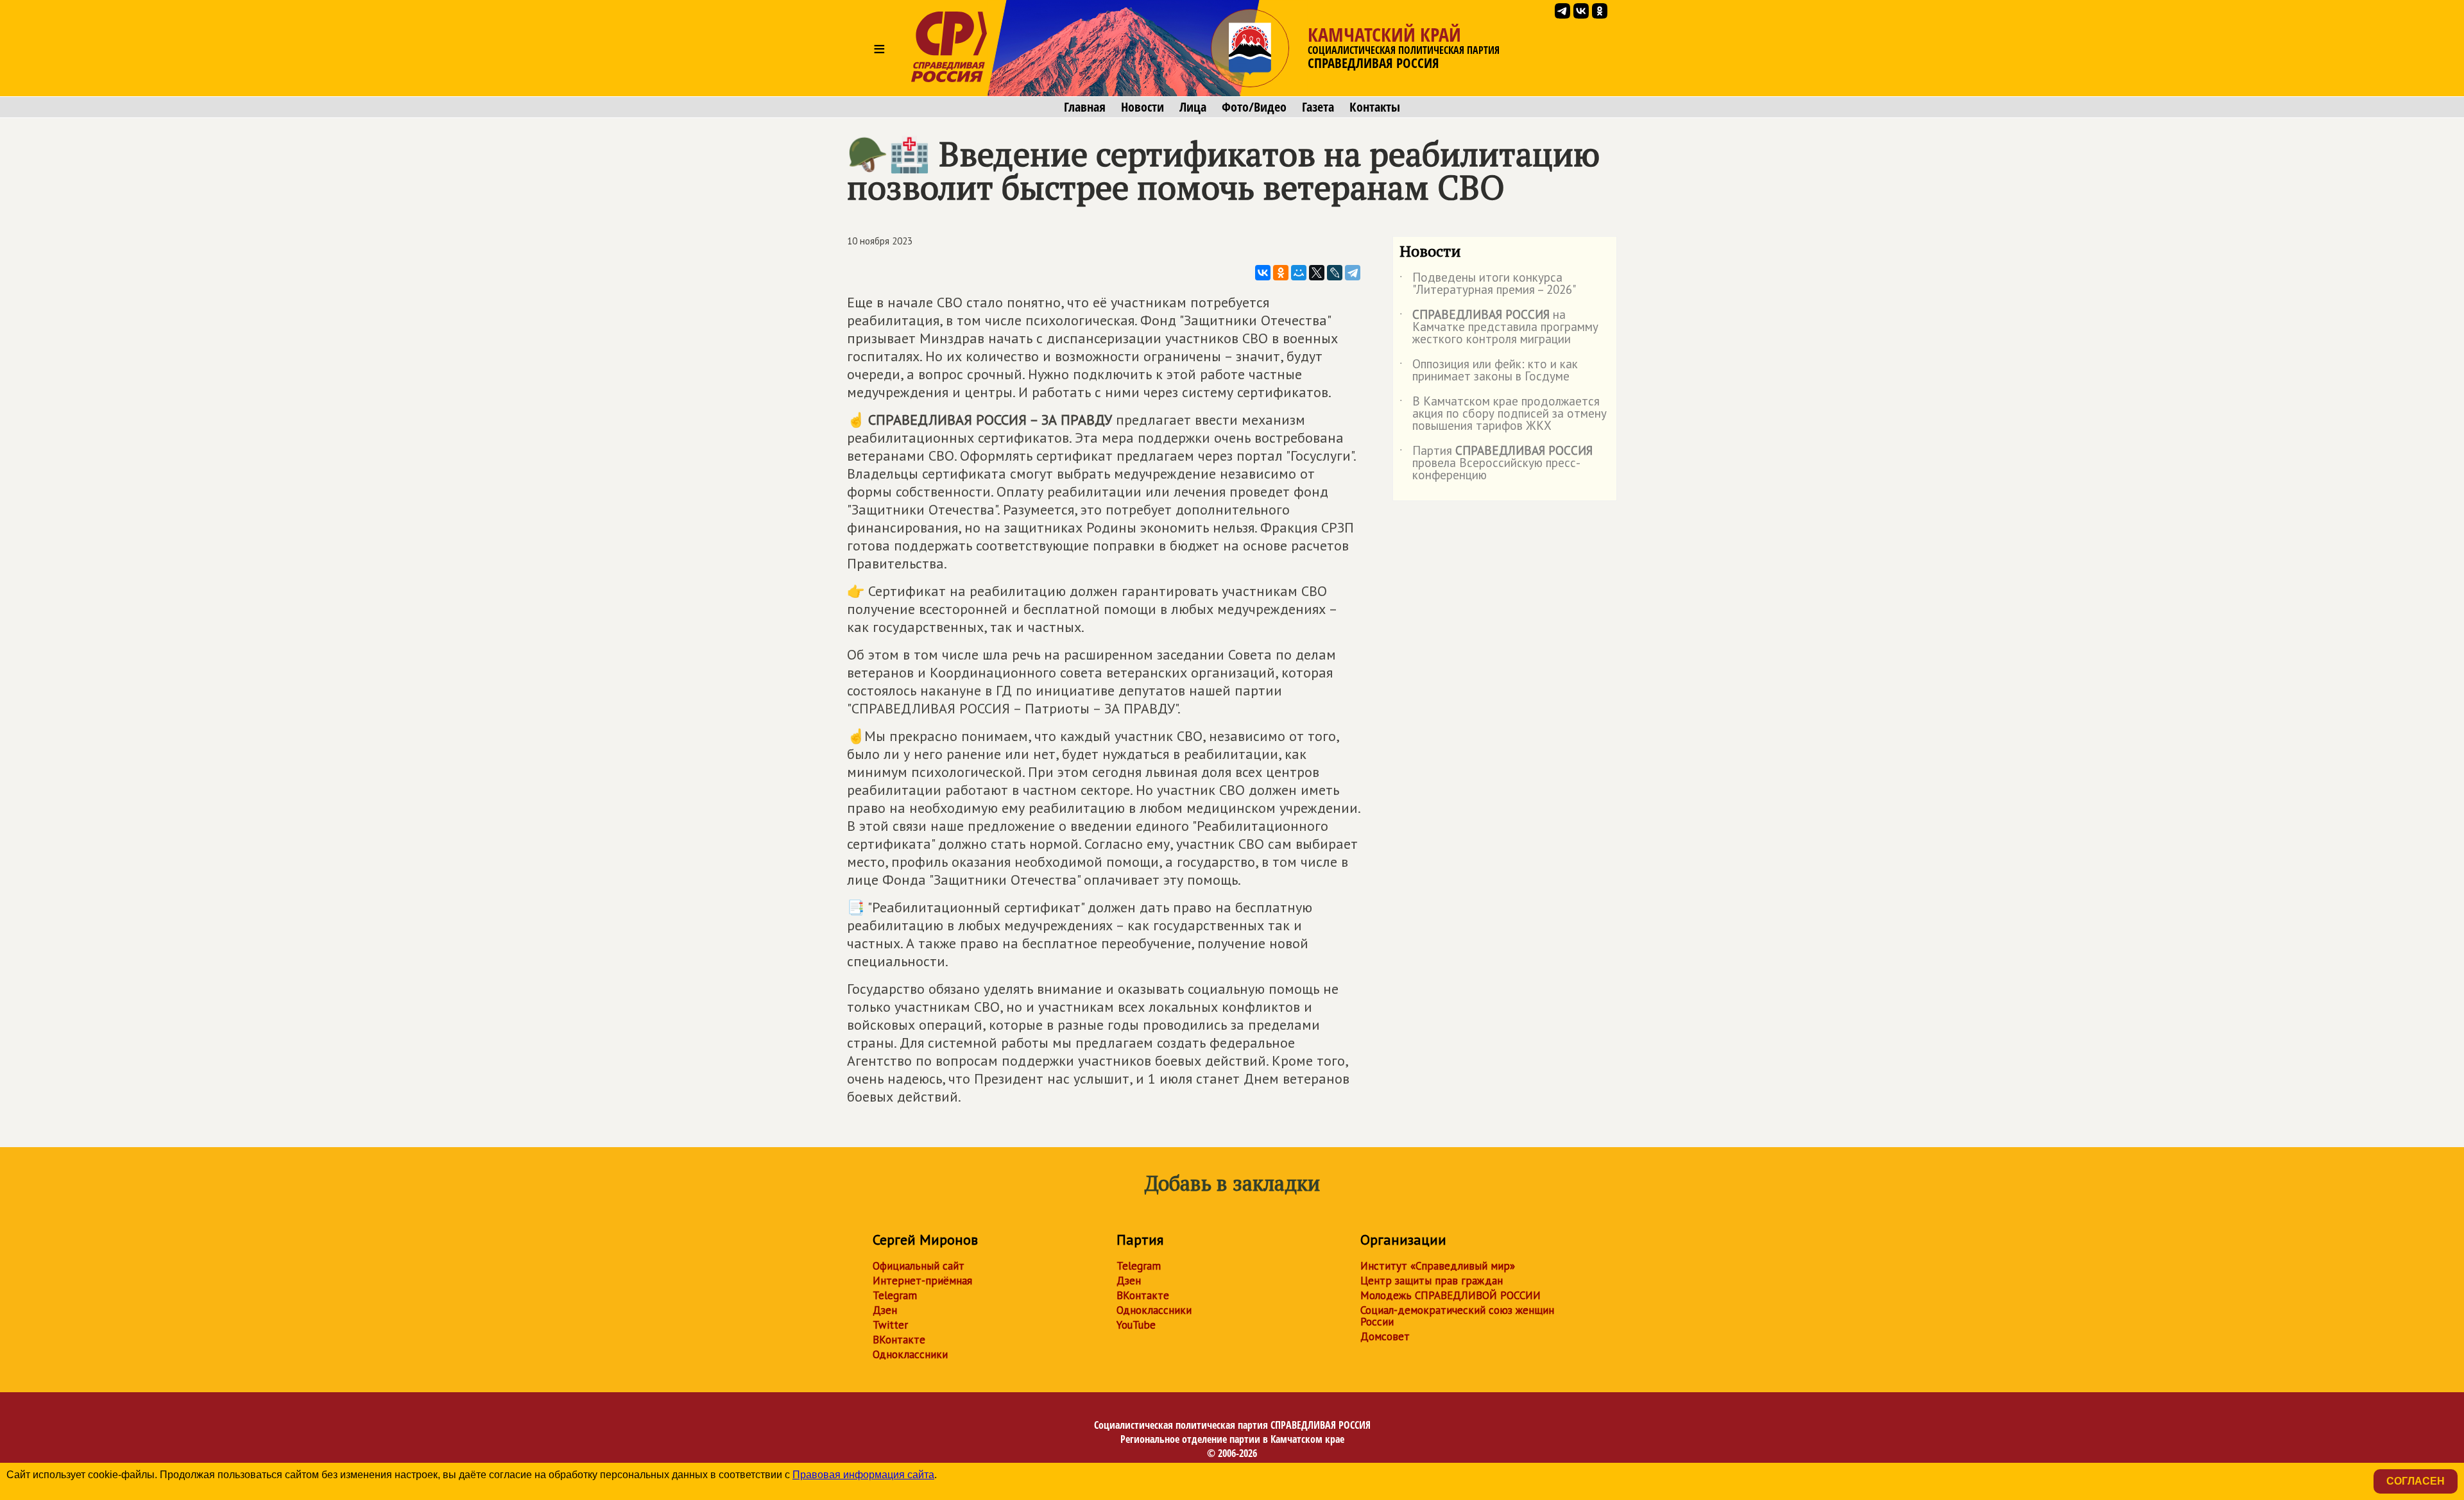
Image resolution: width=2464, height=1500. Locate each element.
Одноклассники (910, 1354)
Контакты (1375, 107)
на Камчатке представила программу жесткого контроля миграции (1499, 328)
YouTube (1136, 1325)
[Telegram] (1353, 273)
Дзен (885, 1310)
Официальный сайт (919, 1266)
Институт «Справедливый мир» (1438, 1266)
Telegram (895, 1295)
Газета (1318, 107)
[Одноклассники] (1281, 273)
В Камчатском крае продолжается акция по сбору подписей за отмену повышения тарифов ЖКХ (1503, 414)
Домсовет (1385, 1336)
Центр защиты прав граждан (1432, 1281)
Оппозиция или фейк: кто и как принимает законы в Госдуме (1489, 371)
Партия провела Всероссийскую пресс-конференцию (1496, 464)
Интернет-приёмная (922, 1281)
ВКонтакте (899, 1340)
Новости (1142, 107)
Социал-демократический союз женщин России (1457, 1316)
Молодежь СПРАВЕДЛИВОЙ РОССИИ (1450, 1295)
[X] (1317, 273)
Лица (1193, 107)
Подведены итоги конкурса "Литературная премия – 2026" (1488, 284)
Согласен (2416, 1481)
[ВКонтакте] (1263, 273)
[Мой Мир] (1299, 273)
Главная (1085, 107)
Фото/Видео (1254, 107)
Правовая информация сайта (863, 1475)
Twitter (890, 1325)
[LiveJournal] (1335, 273)
